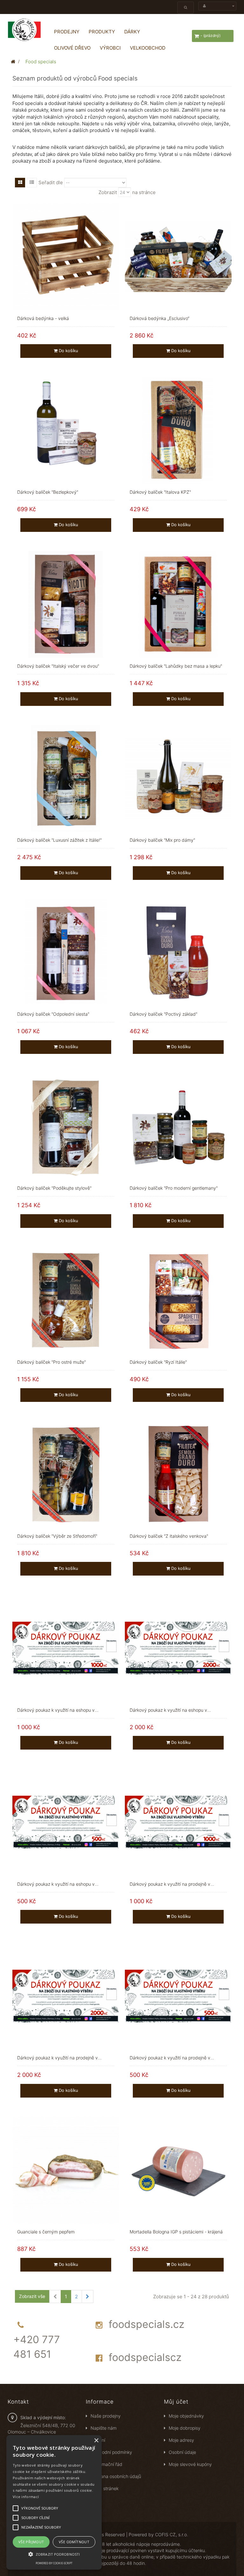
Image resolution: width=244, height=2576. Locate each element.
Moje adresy (181, 2440)
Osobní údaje (182, 2452)
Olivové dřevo (72, 48)
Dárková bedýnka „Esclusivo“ (159, 318)
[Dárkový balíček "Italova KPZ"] (178, 430)
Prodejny (67, 32)
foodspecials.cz (146, 2324)
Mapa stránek (105, 2488)
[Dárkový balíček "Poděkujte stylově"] (66, 1126)
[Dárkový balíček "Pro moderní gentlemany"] (178, 1126)
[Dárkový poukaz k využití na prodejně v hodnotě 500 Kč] (178, 1996)
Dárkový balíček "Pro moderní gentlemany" (174, 1188)
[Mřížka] (20, 183)
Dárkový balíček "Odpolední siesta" (53, 1014)
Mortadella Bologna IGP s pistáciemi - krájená (176, 2232)
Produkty (102, 32)
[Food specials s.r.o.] (24, 30)
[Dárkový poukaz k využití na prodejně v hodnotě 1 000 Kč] (178, 1822)
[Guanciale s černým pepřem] (66, 2170)
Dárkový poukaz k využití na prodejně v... (172, 1884)
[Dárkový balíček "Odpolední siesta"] (66, 952)
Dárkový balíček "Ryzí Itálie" (158, 1362)
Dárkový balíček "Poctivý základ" (163, 1014)
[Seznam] (32, 183)
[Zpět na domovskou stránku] (13, 62)
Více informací (26, 2497)
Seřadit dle (51, 182)
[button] (54, 2554)
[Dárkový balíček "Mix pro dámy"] (178, 778)
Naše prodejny (106, 2416)
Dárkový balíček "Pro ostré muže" (51, 1362)
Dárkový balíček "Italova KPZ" (160, 492)
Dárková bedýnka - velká (43, 318)
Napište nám (104, 2428)
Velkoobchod (148, 48)
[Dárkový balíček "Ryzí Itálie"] (178, 1300)
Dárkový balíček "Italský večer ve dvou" (58, 666)
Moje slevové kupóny (190, 2464)
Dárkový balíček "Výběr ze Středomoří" (57, 1536)
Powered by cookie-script (54, 2563)
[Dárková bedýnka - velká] (66, 256)
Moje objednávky (186, 2416)
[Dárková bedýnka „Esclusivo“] (178, 256)
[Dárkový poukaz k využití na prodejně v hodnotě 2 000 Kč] (66, 1996)
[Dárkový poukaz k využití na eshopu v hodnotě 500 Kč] (66, 1822)
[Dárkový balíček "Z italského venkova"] (178, 1474)
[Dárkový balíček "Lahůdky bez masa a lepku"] (178, 604)
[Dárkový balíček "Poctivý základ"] (178, 952)
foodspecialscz (145, 2357)
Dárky (132, 32)
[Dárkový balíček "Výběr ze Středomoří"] (66, 1474)
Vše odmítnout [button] (74, 2542)
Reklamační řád (106, 2464)
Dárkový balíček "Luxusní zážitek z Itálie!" (59, 840)
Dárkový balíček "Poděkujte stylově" (54, 1188)
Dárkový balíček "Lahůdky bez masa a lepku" (176, 666)
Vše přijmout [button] (31, 2542)
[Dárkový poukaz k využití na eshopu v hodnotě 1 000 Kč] (66, 1648)
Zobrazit (108, 192)
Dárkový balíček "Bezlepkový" (48, 492)
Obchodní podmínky (111, 2452)
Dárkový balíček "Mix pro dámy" (162, 840)
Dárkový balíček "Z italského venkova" (169, 1536)
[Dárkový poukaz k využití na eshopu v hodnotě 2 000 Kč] (178, 1648)
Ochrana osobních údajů (116, 2476)
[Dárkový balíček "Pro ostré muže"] (66, 1300)
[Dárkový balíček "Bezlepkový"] (66, 430)
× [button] (96, 2441)
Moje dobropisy (185, 2428)
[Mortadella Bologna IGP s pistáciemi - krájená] (178, 2170)
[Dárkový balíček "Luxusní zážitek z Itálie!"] (66, 778)
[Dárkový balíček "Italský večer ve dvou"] (66, 604)
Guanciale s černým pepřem (46, 2232)
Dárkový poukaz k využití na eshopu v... (58, 1710)
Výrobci (110, 48)
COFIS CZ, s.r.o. (172, 2534)
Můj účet (176, 2402)
